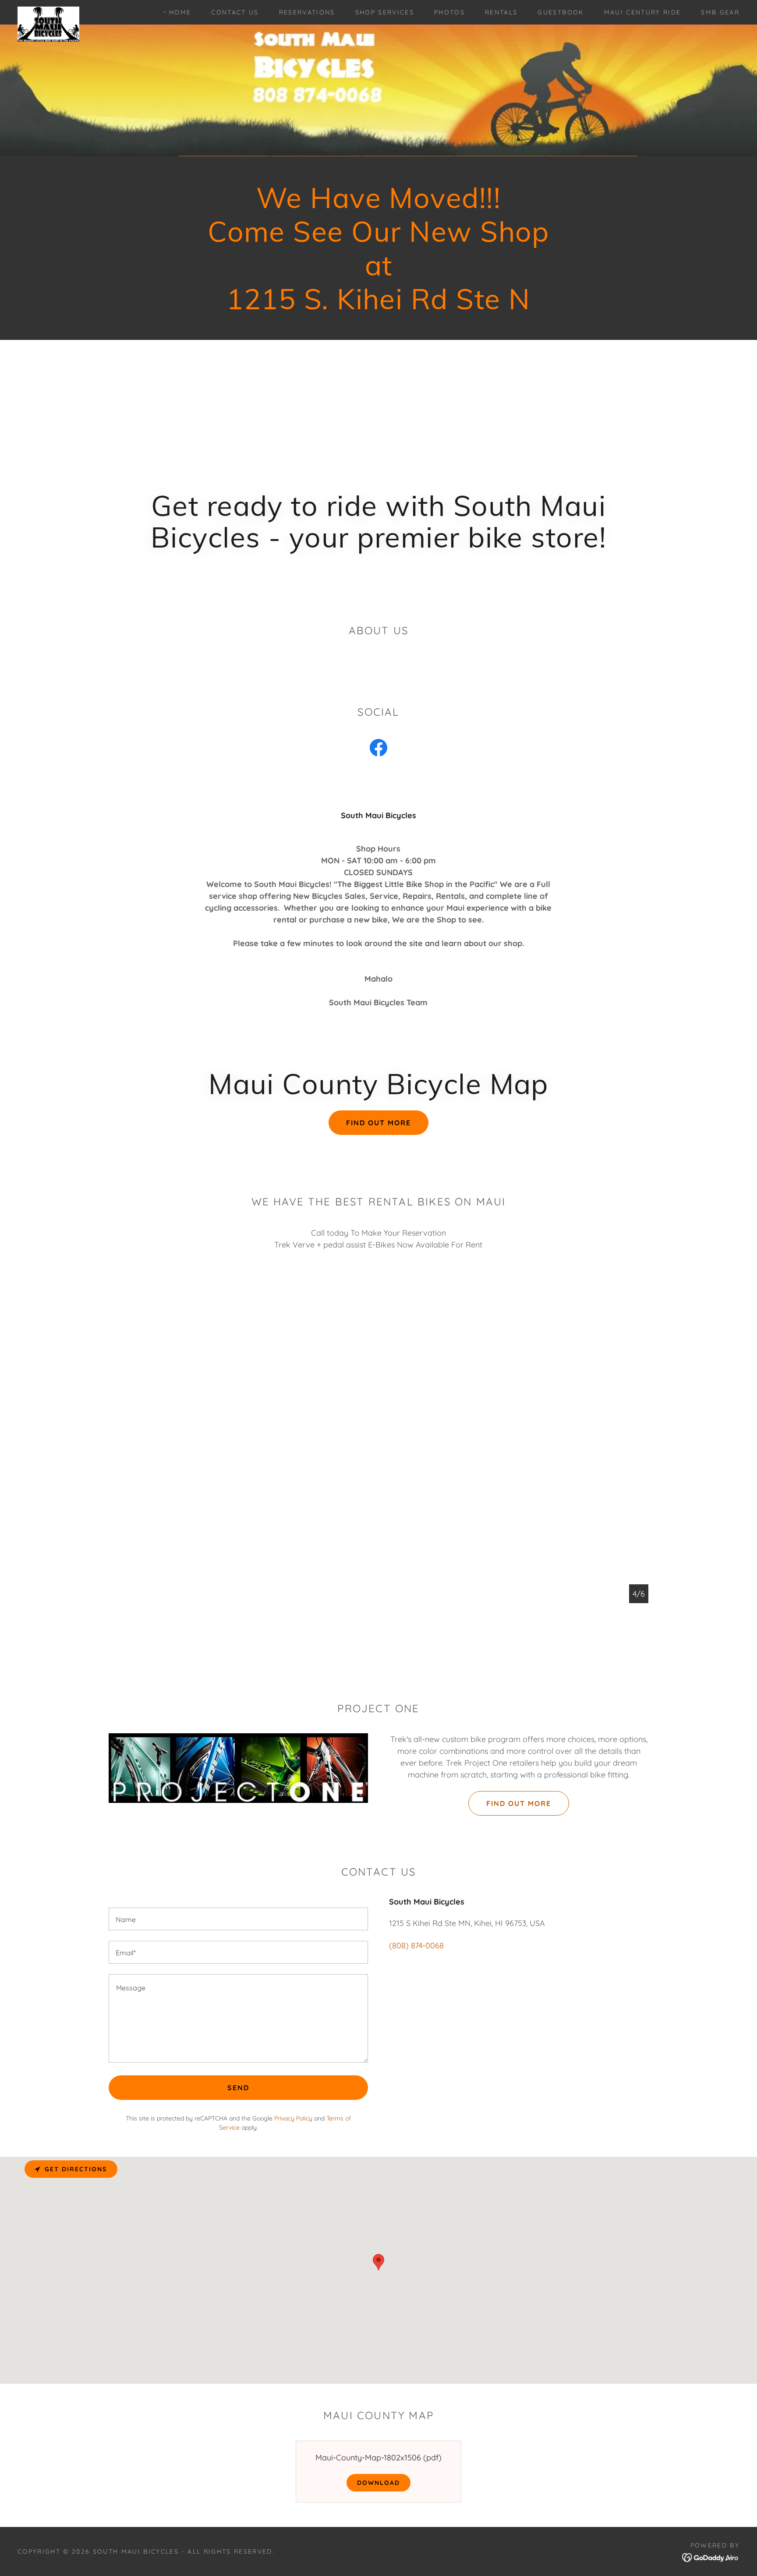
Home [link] (180, 12)
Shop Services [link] (385, 12)
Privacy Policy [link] (293, 2118)
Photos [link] (449, 12)
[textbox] (238, 1919)
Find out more (378, 1123)
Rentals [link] (501, 12)
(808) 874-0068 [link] (416, 1945)
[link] (48, 11)
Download (378, 2483)
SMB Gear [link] (720, 12)
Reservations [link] (307, 12)
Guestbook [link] (561, 12)
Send (238, 2088)
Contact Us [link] (235, 12)
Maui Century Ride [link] (643, 12)
